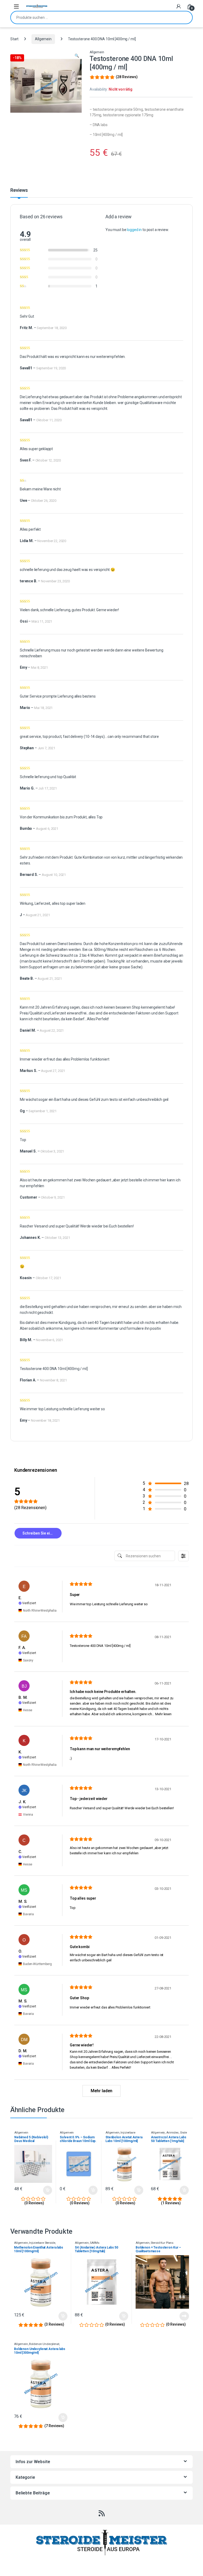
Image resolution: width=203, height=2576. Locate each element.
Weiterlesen (179, 2316)
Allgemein (43, 39)
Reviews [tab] (19, 190)
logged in (134, 230)
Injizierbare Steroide (42, 2243)
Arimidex (172, 2133)
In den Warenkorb (43, 2190)
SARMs (94, 2243)
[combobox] (94, 17)
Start (14, 39)
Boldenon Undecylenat (44, 2344)
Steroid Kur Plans (162, 2243)
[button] (77, 56)
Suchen (185, 17)
